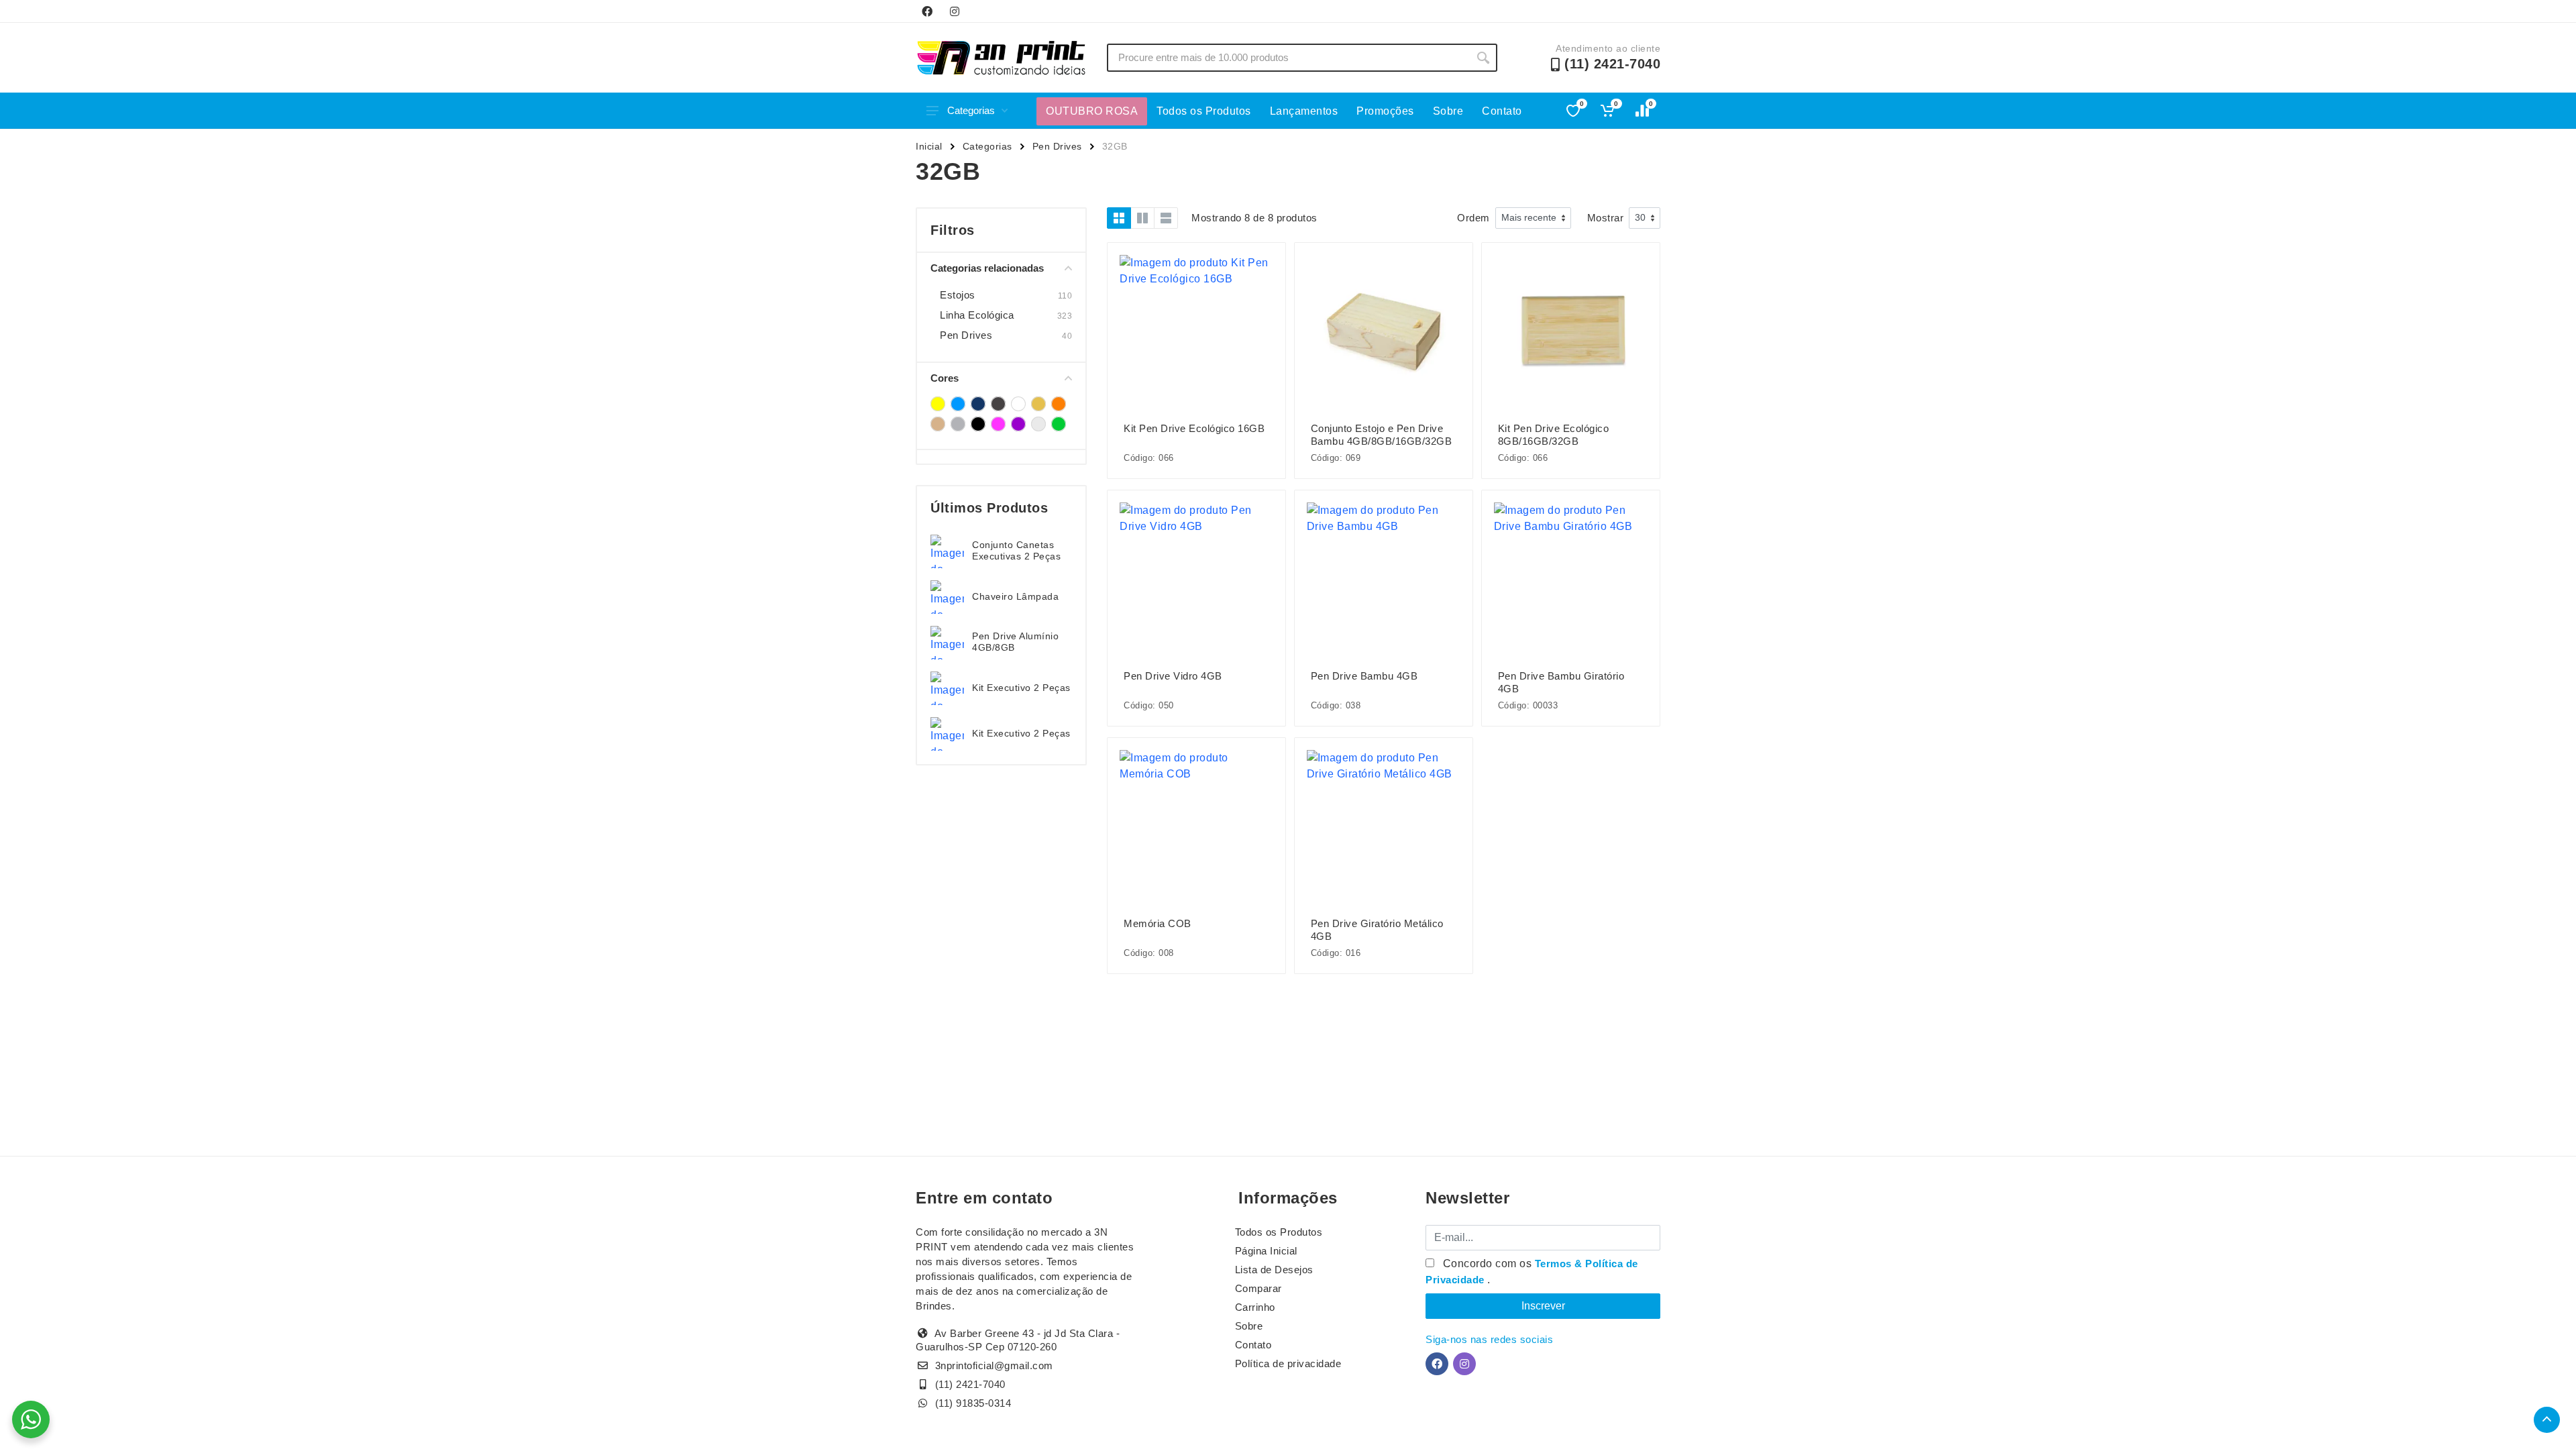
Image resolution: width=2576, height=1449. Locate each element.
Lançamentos (1304, 111)
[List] (1166, 218)
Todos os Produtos (1204, 111)
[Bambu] (998, 404)
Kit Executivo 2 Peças (1021, 688)
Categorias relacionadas (987, 268)
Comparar (1258, 1288)
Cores (945, 378)
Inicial (929, 146)
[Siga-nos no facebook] (927, 11)
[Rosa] (998, 424)
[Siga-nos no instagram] (955, 11)
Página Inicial (1266, 1251)
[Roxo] (1018, 424)
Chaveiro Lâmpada (1015, 596)
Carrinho (1255, 1307)
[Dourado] (1038, 404)
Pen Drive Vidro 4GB (1173, 676)
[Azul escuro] (978, 404)
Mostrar (1606, 218)
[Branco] (1018, 404)
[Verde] (1059, 424)
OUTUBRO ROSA (1092, 111)
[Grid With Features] (1142, 218)
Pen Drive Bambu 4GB (1364, 676)
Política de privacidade (1288, 1363)
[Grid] (1119, 218)
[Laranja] (1059, 404)
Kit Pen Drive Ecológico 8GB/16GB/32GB (1554, 435)
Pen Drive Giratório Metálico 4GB (1377, 930)
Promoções (1385, 111)
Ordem (1473, 218)
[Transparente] (1038, 424)
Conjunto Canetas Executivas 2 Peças (1016, 550)
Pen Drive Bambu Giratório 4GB (1561, 682)
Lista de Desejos (1274, 1270)
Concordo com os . (1532, 1272)
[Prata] (958, 424)
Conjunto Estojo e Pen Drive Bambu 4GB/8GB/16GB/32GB (1382, 435)
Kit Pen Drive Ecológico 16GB (1194, 428)
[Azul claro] (958, 404)
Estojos (958, 295)
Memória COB (1158, 923)
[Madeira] (938, 424)
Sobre (1448, 111)
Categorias (971, 110)
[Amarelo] (938, 404)
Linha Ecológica (977, 315)
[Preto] (978, 424)
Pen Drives (1057, 146)
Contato (1502, 111)
